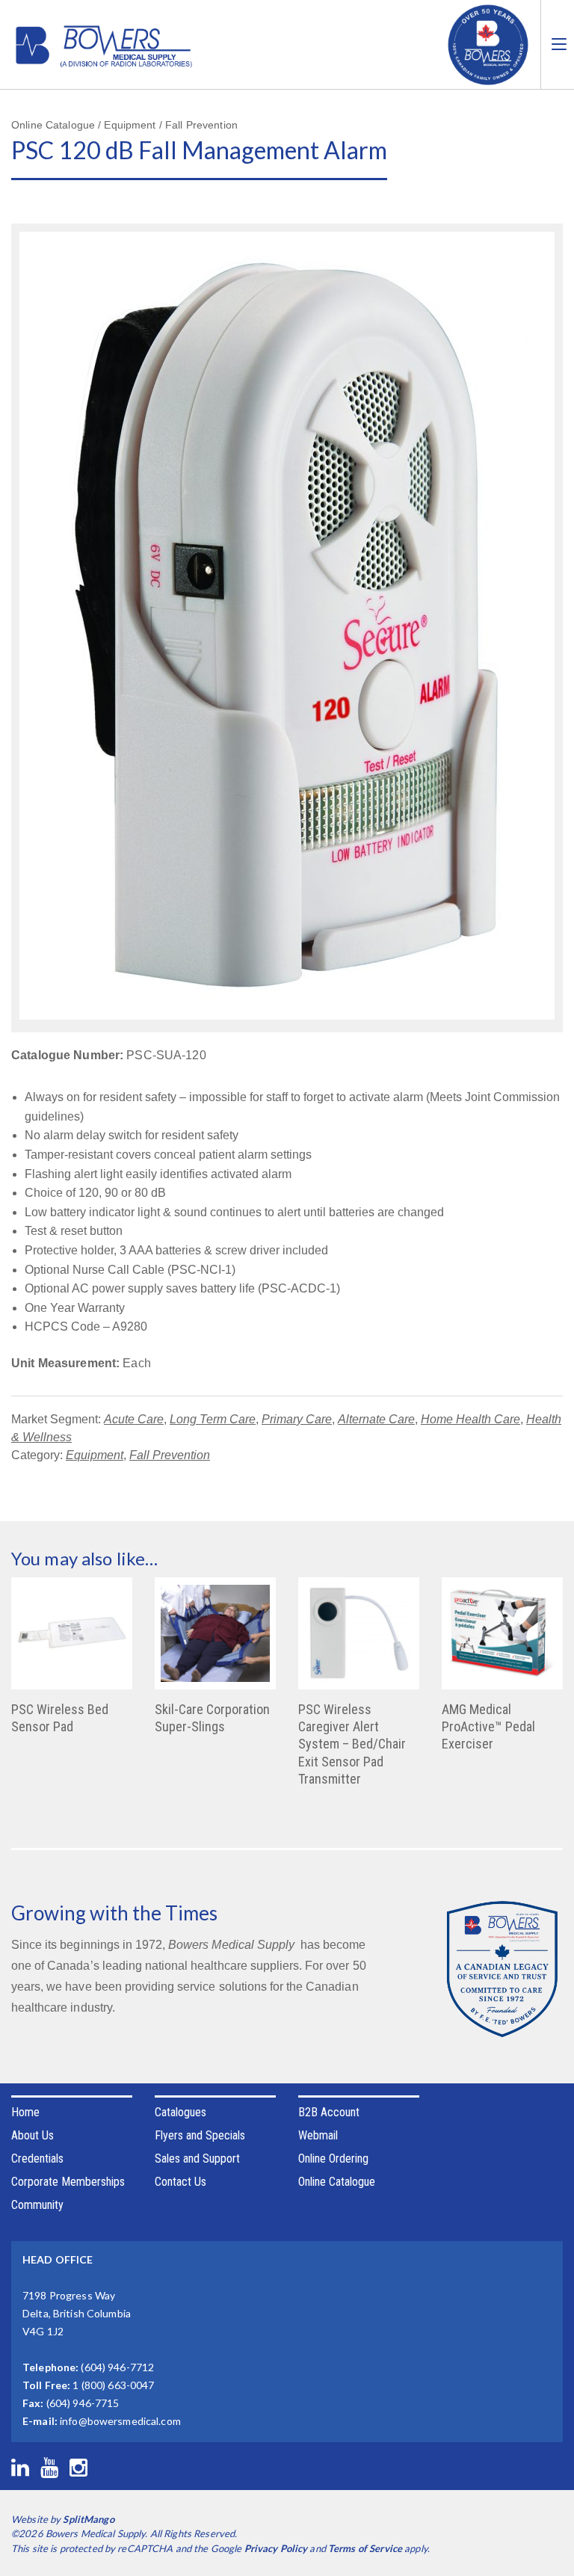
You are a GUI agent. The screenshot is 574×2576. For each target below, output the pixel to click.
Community (37, 2205)
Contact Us (180, 2182)
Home (25, 2112)
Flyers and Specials (200, 2135)
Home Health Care (470, 1419)
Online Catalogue (337, 2182)
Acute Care (134, 1419)
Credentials (37, 2159)
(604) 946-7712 (117, 2367)
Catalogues (180, 2112)
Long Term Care (213, 1419)
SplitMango (88, 2519)
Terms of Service (365, 2548)
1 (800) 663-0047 (113, 2385)
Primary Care (297, 1419)
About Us (33, 2135)
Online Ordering (333, 2159)
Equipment (95, 1455)
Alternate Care (376, 1419)
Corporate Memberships (68, 2182)
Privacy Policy (276, 2548)
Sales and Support (197, 2159)
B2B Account (329, 2112)
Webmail (318, 2135)
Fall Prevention (170, 1455)
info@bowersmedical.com (120, 2421)
